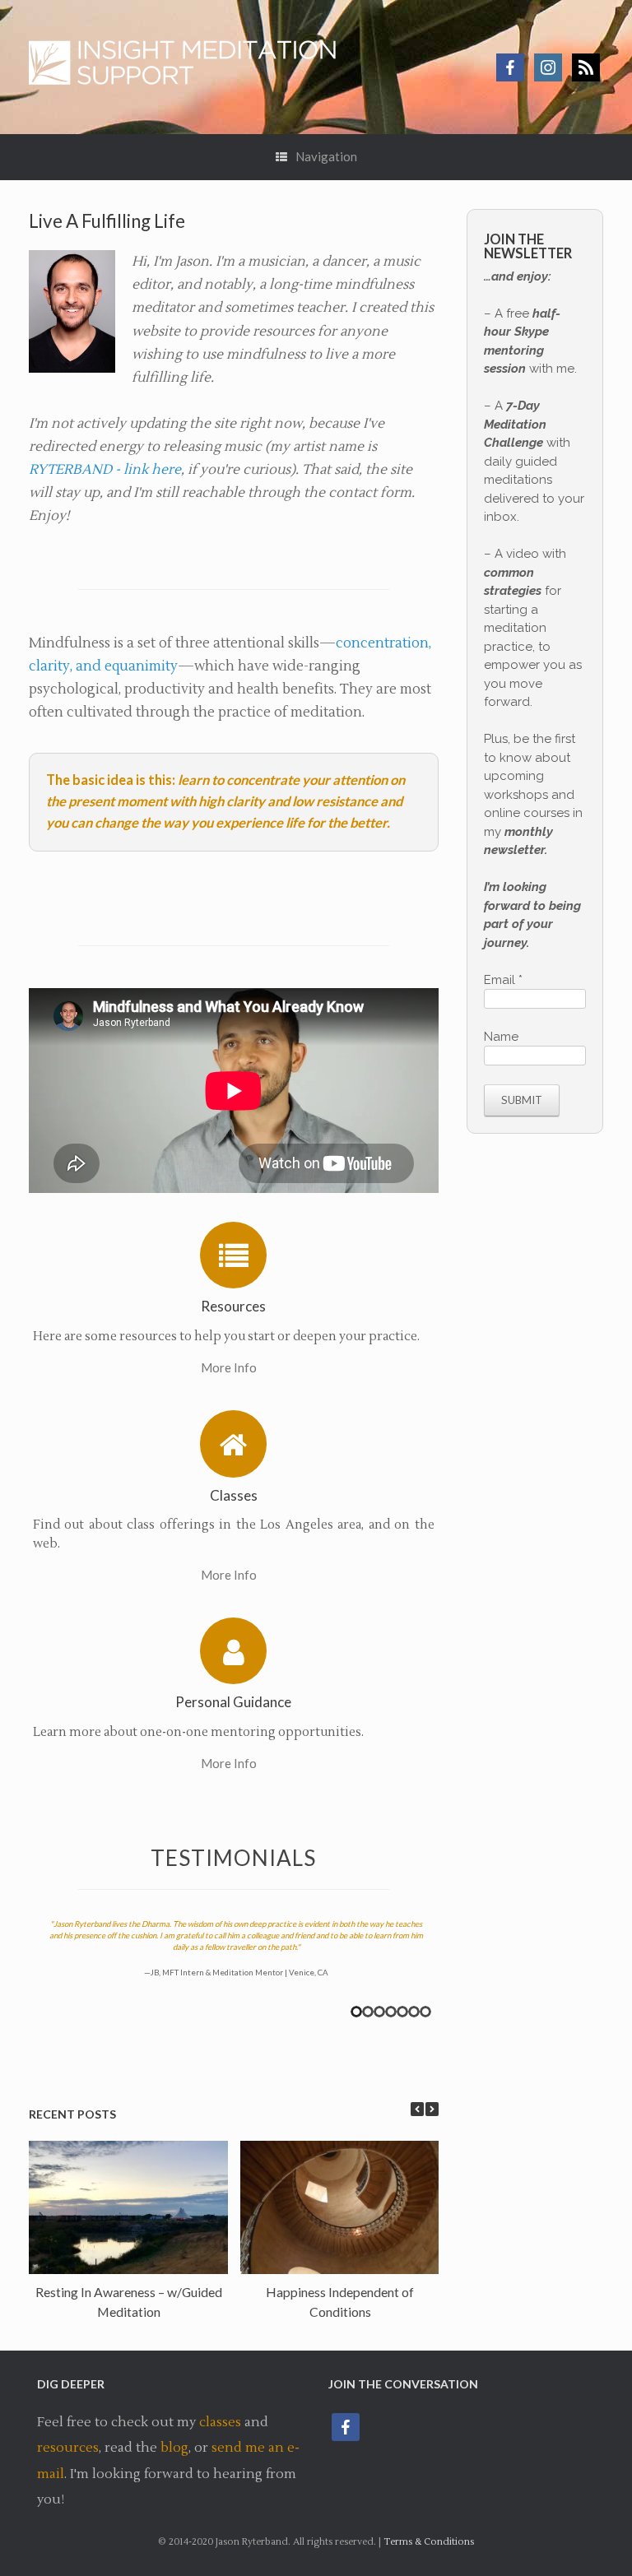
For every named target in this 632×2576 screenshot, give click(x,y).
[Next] (432, 2109)
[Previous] (417, 2109)
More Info (230, 1367)
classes (220, 2422)
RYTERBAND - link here (105, 469)
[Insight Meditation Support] (191, 67)
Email (503, 980)
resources (68, 2448)
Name (501, 1037)
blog (174, 2448)
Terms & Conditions (429, 2542)
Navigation (326, 156)
